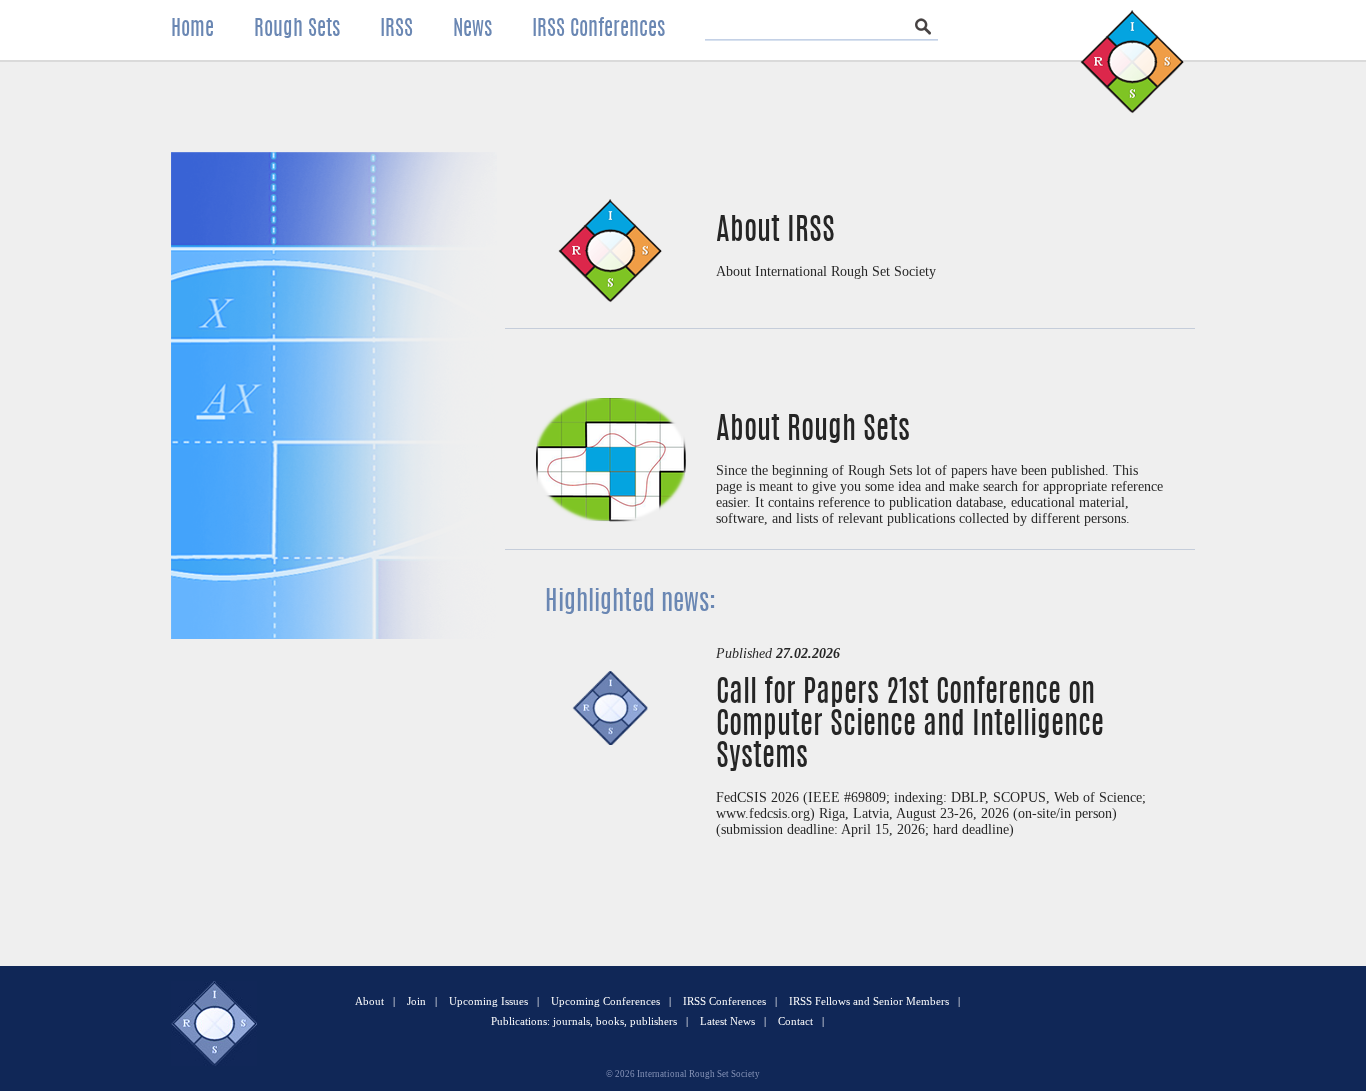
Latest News (727, 1021)
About (369, 1001)
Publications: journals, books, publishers (584, 1021)
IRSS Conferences (724, 1001)
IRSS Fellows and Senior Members (869, 1001)
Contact (795, 1021)
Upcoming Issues (488, 1001)
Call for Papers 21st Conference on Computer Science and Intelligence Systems (910, 726)
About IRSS (775, 232)
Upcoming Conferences (605, 1001)
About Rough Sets (813, 431)
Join (416, 1001)
